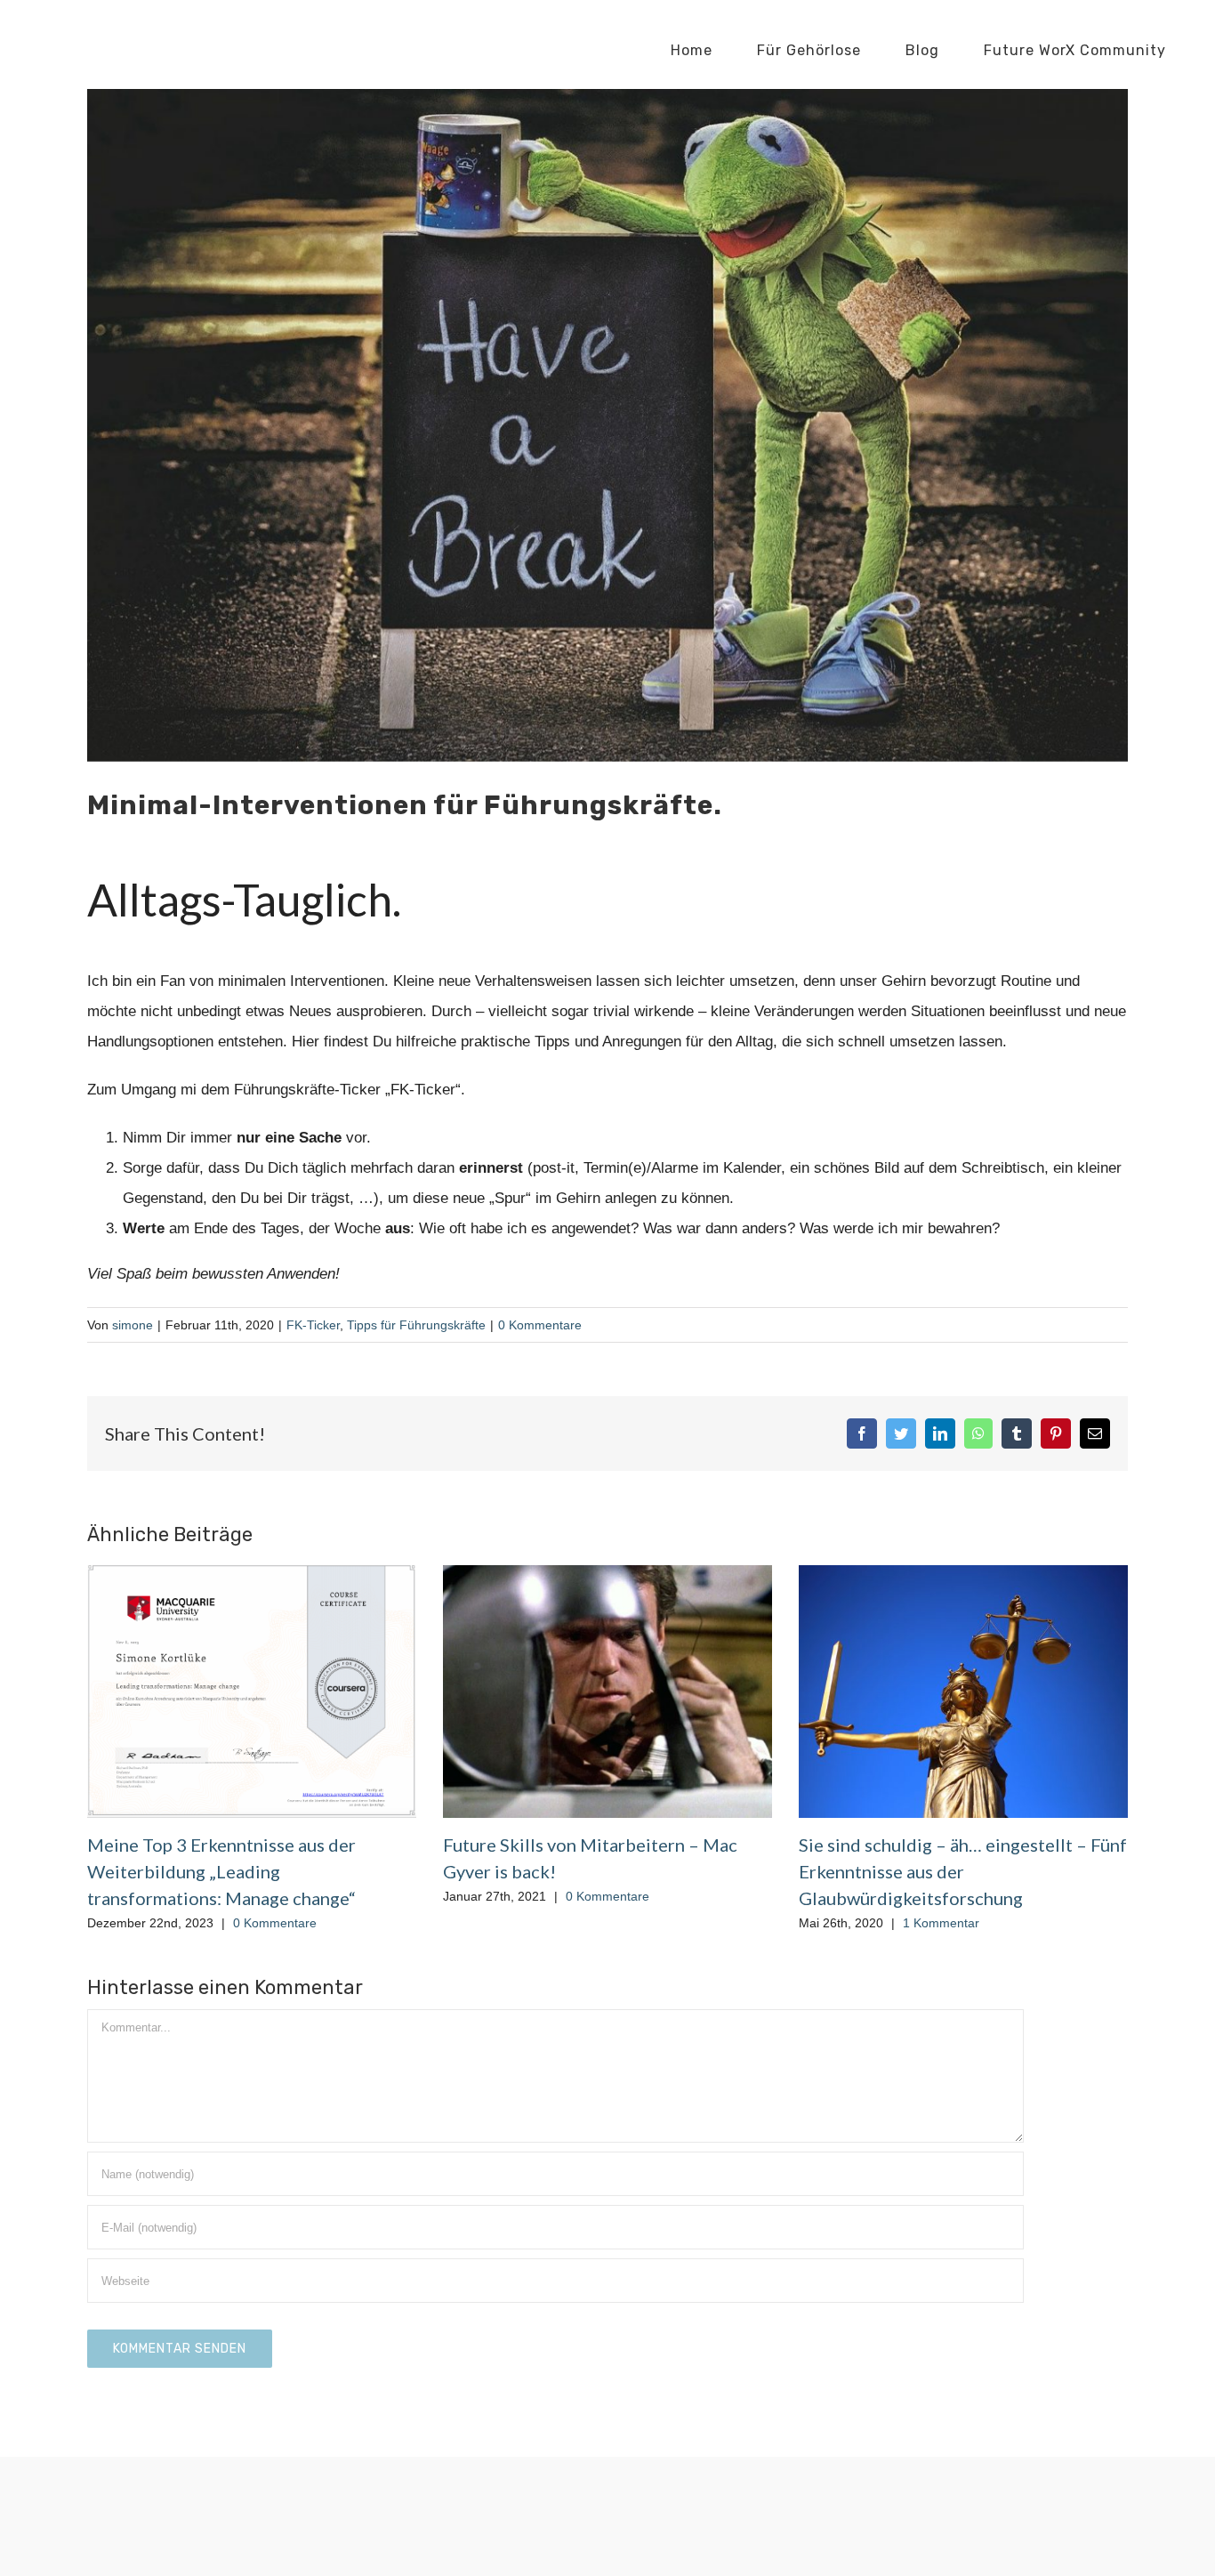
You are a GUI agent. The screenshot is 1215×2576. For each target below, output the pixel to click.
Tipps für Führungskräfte (416, 1325)
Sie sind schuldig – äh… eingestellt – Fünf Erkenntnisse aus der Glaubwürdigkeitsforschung (963, 1871)
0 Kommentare (540, 1325)
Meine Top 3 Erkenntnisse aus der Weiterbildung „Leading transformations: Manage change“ (221, 1871)
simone (133, 1325)
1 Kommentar (941, 1923)
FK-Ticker (313, 1325)
